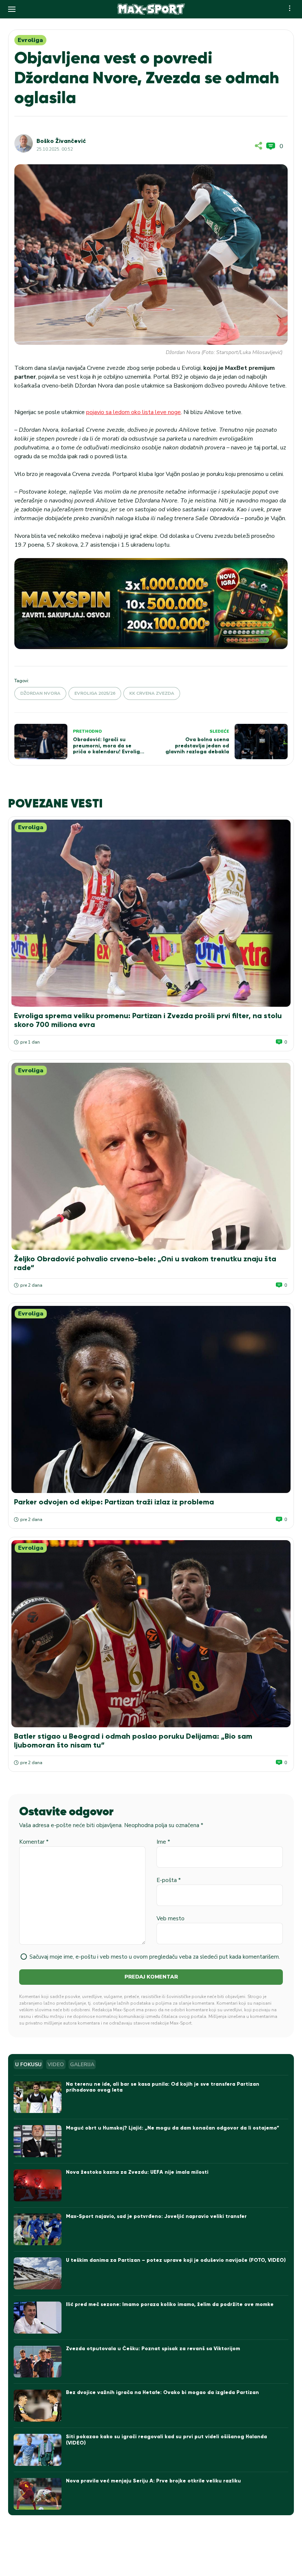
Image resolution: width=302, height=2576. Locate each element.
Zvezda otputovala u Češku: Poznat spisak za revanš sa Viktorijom (153, 2349)
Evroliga (30, 40)
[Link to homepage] (151, 9)
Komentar (34, 1842)
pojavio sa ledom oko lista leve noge (134, 412)
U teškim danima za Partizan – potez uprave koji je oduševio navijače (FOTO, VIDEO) (176, 2260)
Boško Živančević (61, 141)
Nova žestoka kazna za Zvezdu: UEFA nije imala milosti (137, 2172)
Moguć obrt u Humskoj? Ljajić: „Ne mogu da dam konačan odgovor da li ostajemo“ (173, 2128)
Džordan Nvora (40, 693)
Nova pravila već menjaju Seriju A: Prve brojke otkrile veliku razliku (153, 2481)
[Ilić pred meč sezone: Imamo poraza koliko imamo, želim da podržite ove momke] (38, 2318)
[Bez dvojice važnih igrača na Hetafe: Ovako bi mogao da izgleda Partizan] (38, 2406)
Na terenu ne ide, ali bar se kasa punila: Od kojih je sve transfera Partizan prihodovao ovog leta (163, 2087)
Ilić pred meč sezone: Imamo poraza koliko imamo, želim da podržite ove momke (170, 2304)
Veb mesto (171, 1918)
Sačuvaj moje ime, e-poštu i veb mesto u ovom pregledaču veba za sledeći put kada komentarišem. (155, 1957)
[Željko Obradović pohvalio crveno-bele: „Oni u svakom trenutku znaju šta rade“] (151, 1156)
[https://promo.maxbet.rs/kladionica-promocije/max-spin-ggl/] (151, 604)
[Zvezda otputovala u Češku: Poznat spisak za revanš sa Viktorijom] (38, 2362)
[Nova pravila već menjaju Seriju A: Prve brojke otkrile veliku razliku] (38, 2494)
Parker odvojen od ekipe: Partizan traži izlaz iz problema (114, 1502)
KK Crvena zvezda (152, 693)
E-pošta (169, 1880)
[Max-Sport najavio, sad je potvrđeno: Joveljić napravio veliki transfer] (38, 2230)
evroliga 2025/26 (95, 693)
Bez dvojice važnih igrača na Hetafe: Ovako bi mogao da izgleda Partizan (162, 2392)
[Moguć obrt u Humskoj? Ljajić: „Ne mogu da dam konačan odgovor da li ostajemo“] (38, 2141)
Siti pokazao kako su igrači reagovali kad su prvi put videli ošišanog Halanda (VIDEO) (166, 2440)
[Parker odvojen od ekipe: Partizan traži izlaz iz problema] (151, 1399)
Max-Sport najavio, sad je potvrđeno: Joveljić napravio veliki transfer (156, 2216)
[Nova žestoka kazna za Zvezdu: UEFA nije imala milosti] (38, 2185)
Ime (163, 1842)
